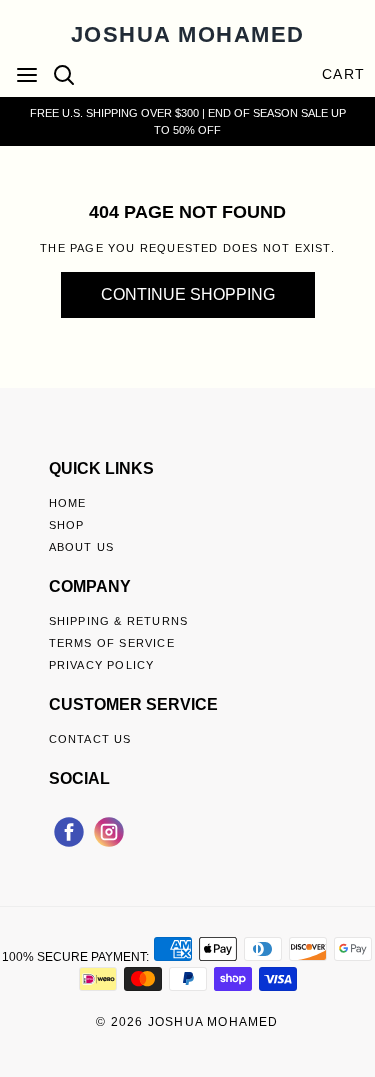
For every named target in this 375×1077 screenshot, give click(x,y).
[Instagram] (109, 829)
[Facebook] (69, 829)
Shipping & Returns (119, 621)
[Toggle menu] (27, 74)
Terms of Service (112, 643)
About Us (82, 547)
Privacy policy (102, 665)
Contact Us (90, 739)
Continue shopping (188, 294)
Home (68, 503)
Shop (67, 525)
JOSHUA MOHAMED (188, 34)
